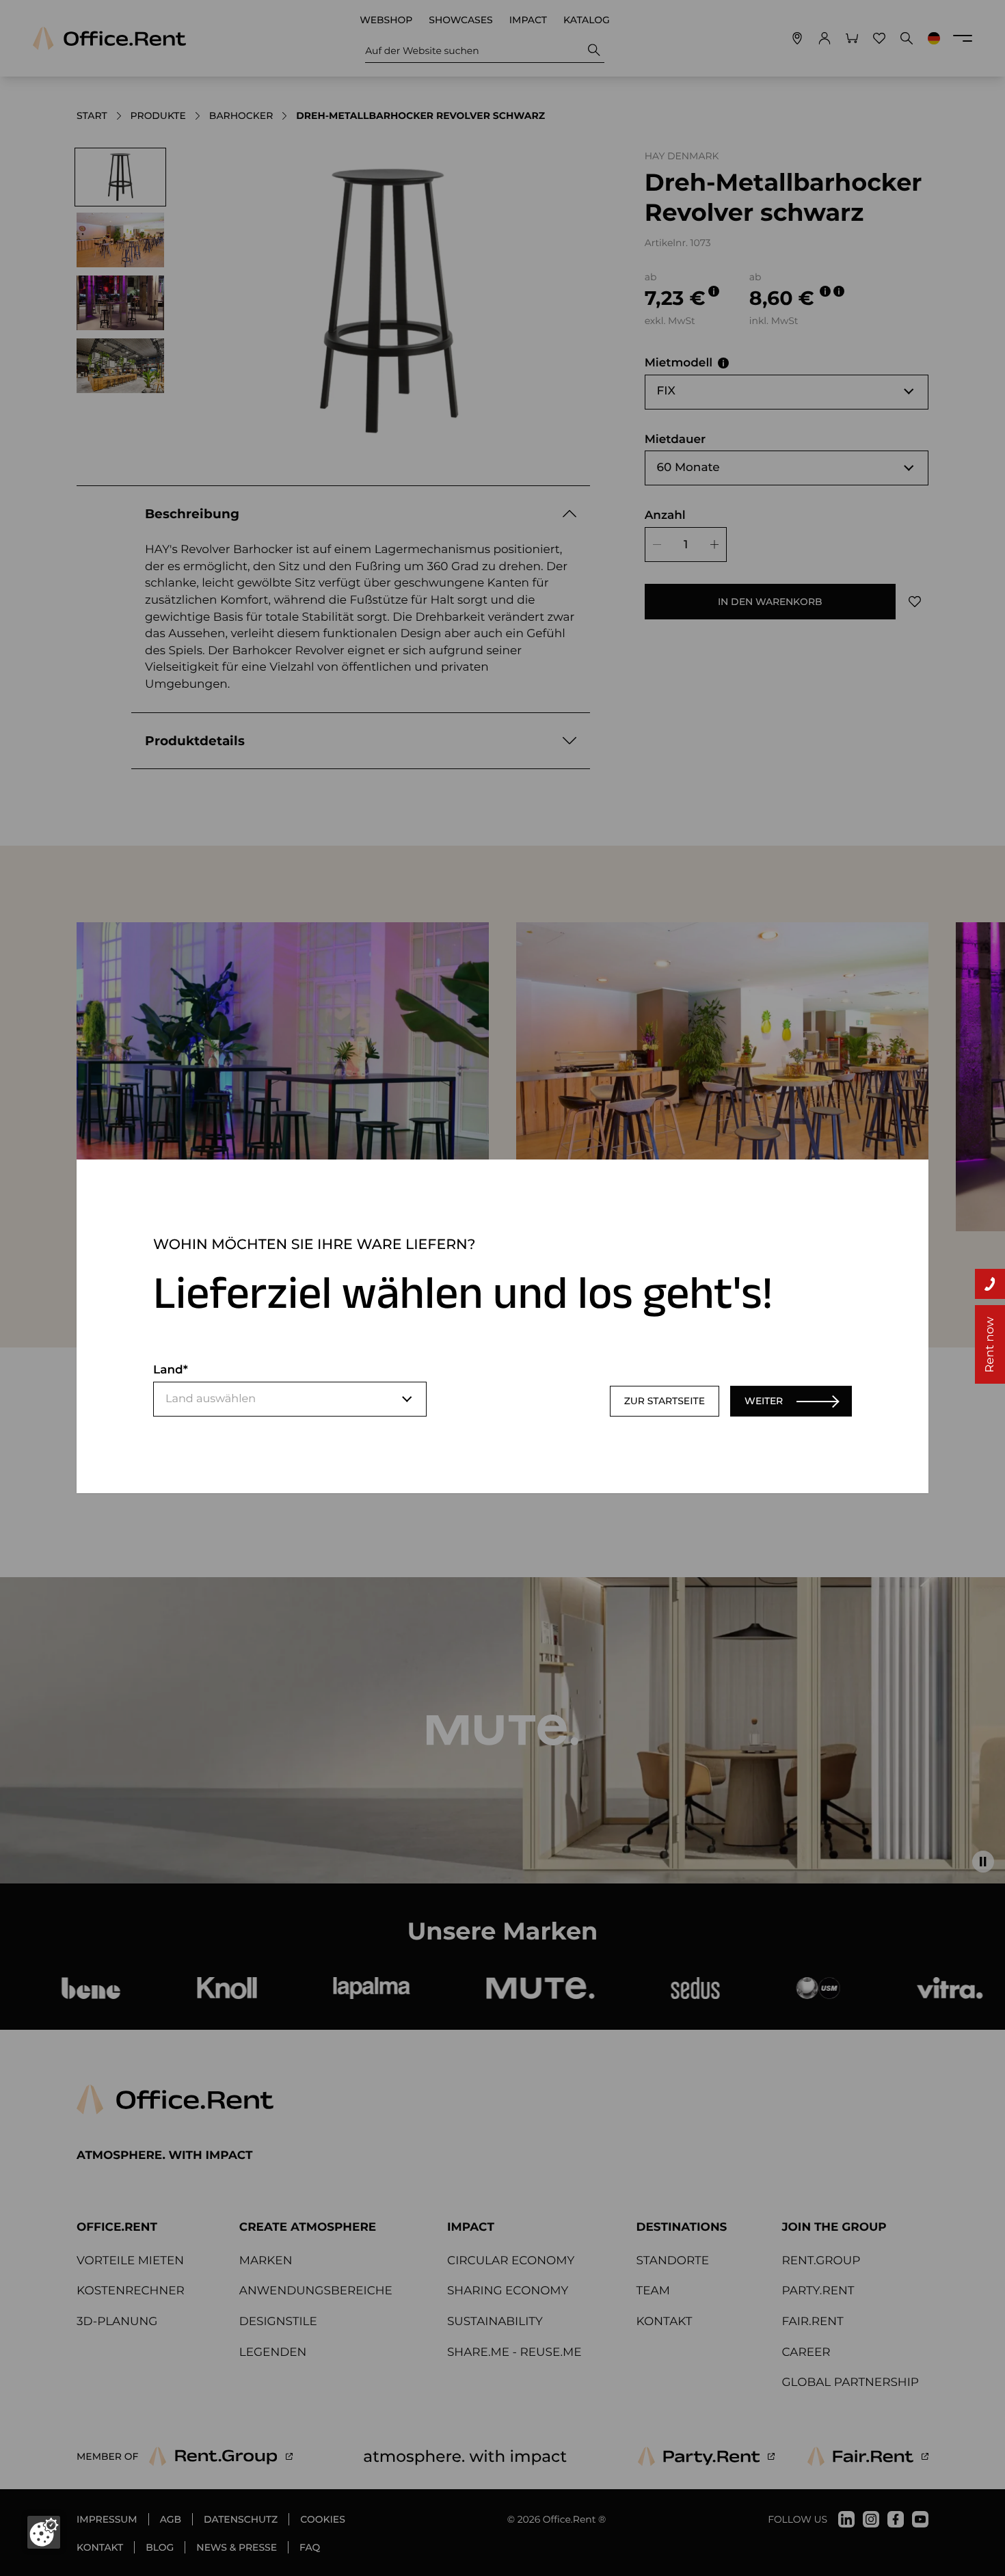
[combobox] (290, 1399)
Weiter (764, 1401)
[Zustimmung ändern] (44, 2532)
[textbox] (290, 1399)
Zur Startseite (665, 1401)
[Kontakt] (990, 1284)
